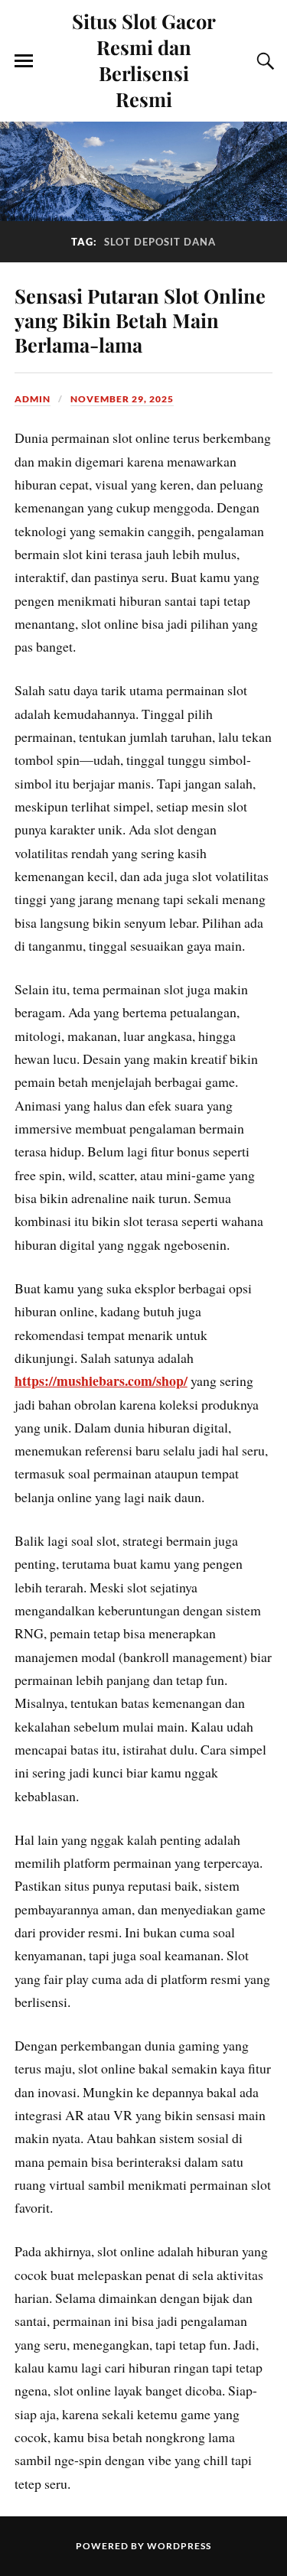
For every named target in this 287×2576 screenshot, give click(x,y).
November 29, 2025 (122, 399)
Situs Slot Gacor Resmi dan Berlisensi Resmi (144, 60)
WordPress (179, 2546)
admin (33, 399)
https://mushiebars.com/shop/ (101, 1381)
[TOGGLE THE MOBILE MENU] (24, 61)
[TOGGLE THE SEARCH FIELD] (263, 61)
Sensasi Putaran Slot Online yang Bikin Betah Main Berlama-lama (140, 320)
